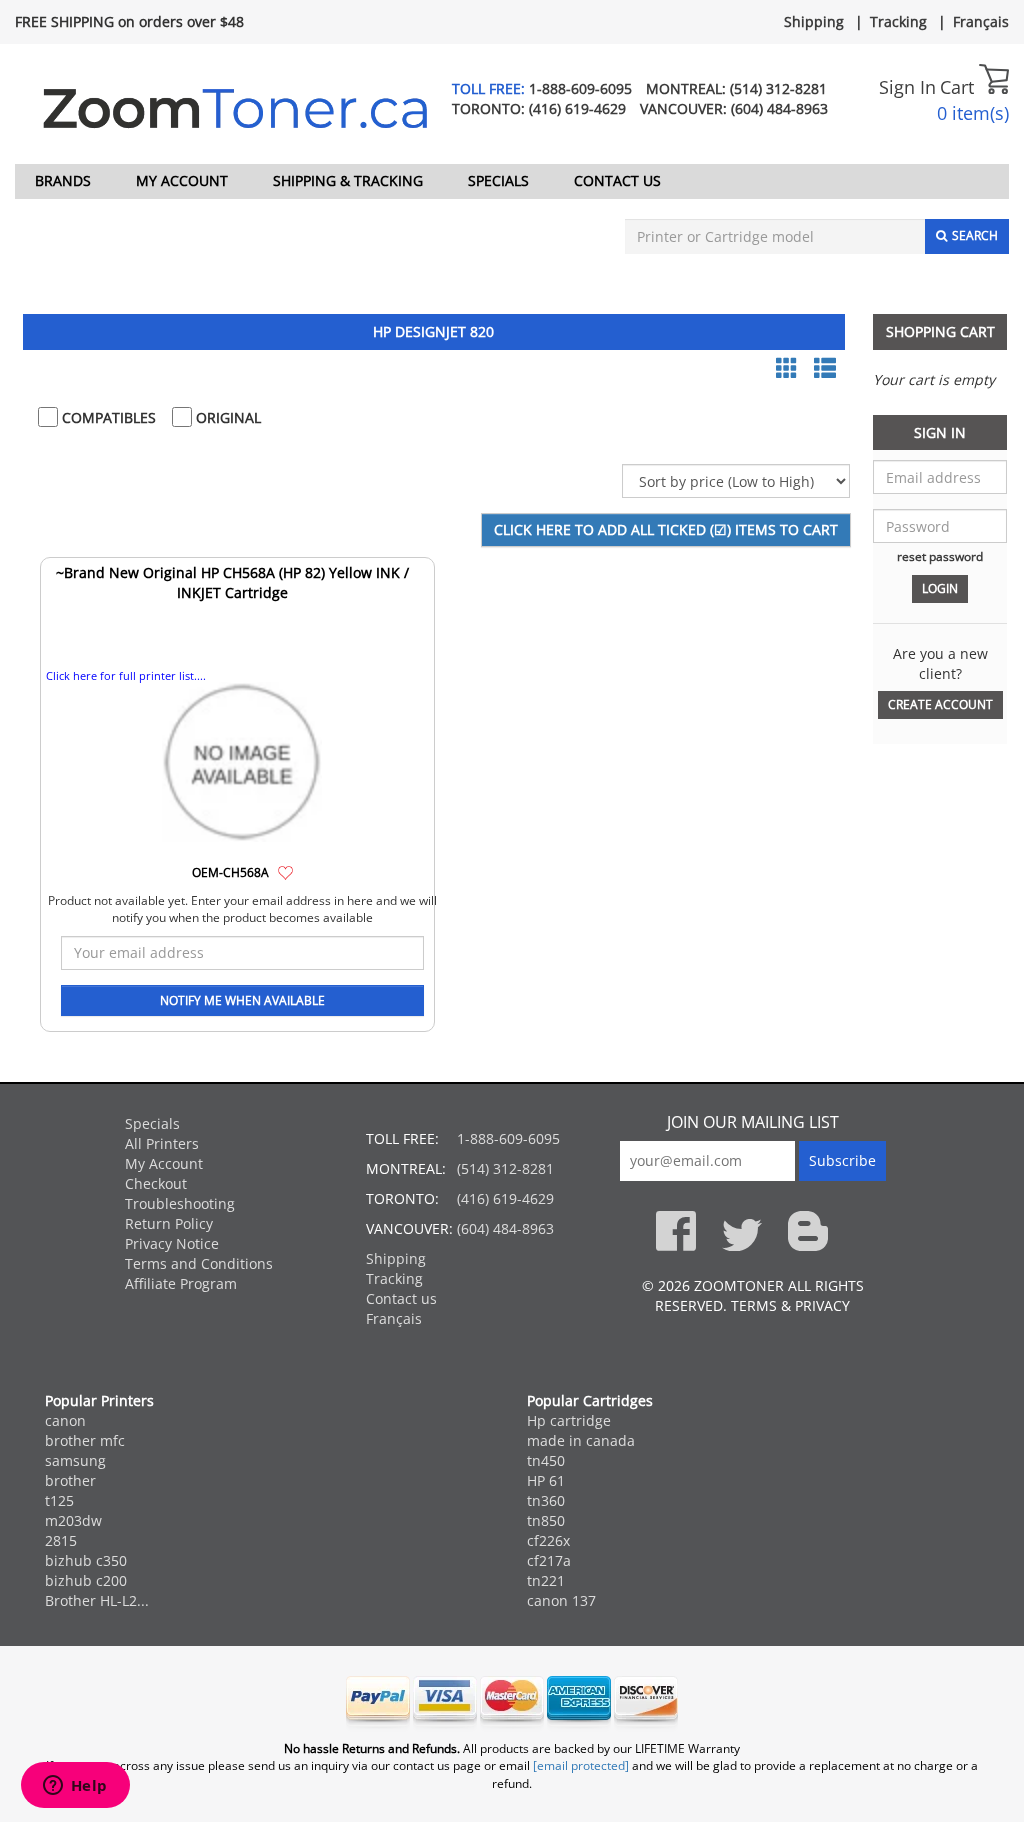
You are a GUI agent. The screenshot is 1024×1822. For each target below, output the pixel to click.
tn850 (546, 1520)
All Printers (162, 1143)
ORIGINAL (226, 417)
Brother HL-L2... (97, 1600)
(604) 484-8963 (779, 108)
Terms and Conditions (199, 1263)
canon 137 (561, 1600)
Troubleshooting (180, 1203)
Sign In (907, 87)
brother (70, 1480)
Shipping (814, 21)
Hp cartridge (569, 1420)
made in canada (581, 1440)
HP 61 (546, 1480)
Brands (63, 180)
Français (981, 21)
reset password (940, 556)
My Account (182, 180)
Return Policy (169, 1223)
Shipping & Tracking (348, 180)
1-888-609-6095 (580, 88)
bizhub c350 (86, 1560)
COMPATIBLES (107, 417)
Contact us (617, 180)
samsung (75, 1460)
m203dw (73, 1520)
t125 (59, 1500)
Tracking (898, 21)
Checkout (156, 1183)
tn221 (546, 1580)
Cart (959, 87)
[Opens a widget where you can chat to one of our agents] (75, 1787)
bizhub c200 (86, 1580)
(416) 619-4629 (577, 108)
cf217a (549, 1560)
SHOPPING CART (940, 331)
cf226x (548, 1540)
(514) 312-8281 (778, 88)
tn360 (546, 1500)
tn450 (546, 1460)
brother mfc (85, 1440)
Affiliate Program (181, 1283)
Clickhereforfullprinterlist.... (126, 675)
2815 (61, 1540)
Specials (498, 180)
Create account (940, 704)
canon (65, 1420)
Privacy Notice (172, 1243)
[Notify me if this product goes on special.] (285, 871)
